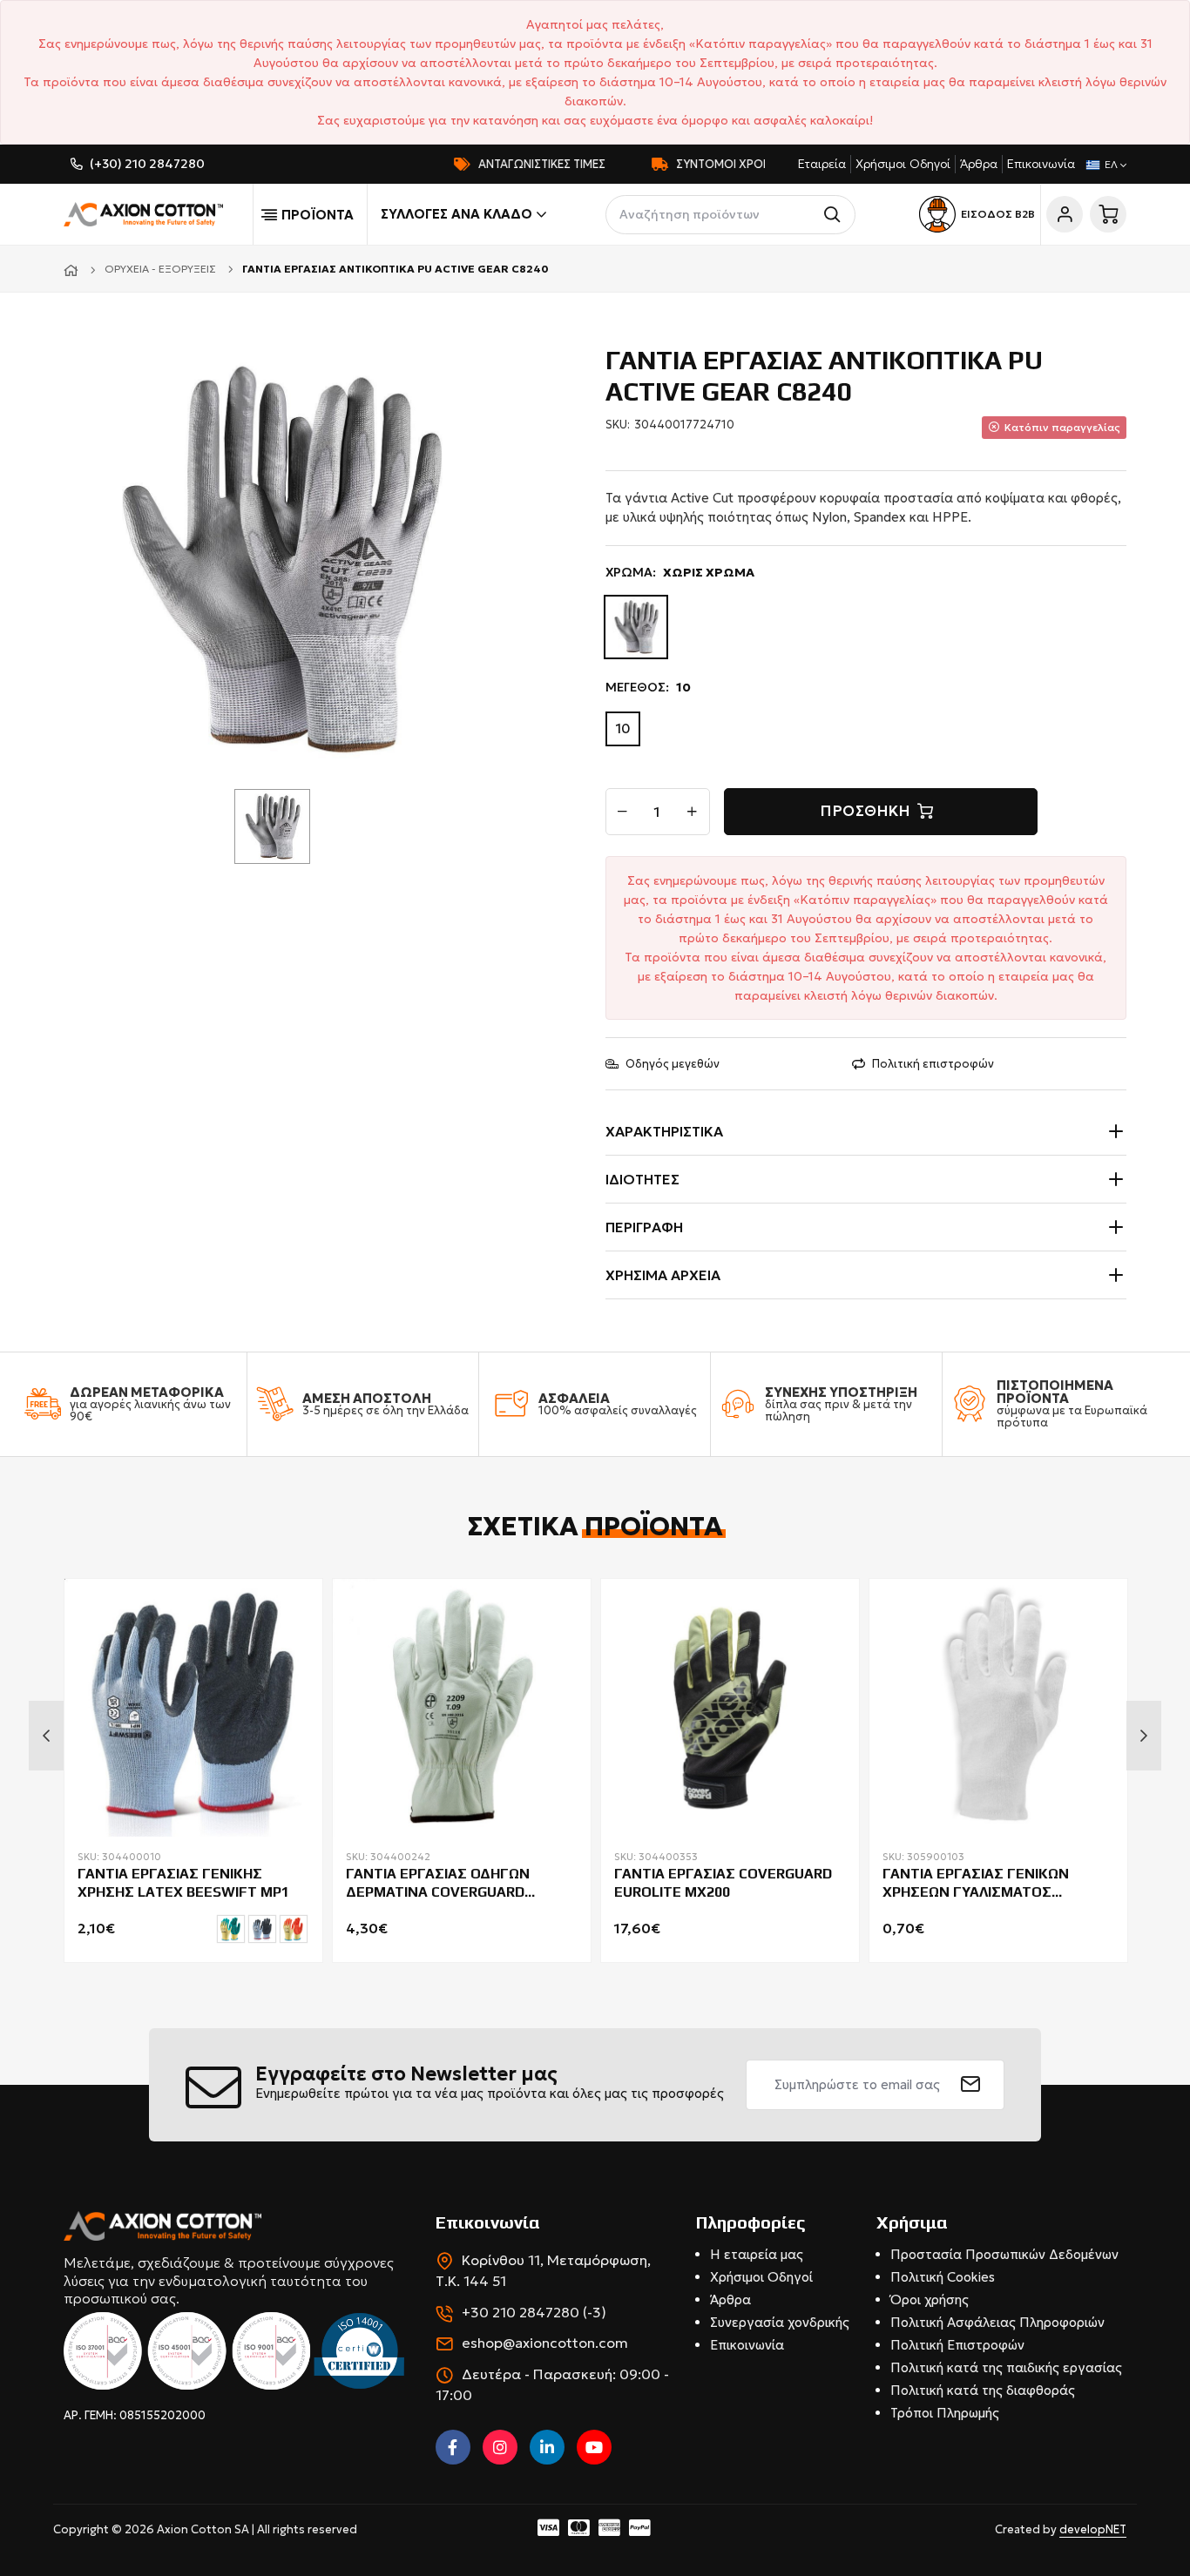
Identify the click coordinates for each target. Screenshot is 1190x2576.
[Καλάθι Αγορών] (1108, 214)
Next (1144, 1736)
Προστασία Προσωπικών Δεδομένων (1004, 2254)
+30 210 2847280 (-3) (534, 2312)
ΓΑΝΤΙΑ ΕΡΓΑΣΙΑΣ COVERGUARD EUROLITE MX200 (723, 1883)
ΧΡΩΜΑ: (680, 572)
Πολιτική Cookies (943, 2277)
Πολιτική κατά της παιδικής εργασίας (1006, 2367)
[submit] (971, 2085)
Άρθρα (979, 164)
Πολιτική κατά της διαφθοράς (983, 2390)
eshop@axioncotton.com (545, 2343)
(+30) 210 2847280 (147, 164)
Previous (46, 1736)
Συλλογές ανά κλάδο (456, 214)
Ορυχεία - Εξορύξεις (160, 269)
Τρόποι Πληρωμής (945, 2413)
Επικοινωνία (1041, 164)
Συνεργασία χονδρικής (780, 2322)
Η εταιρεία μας (757, 2254)
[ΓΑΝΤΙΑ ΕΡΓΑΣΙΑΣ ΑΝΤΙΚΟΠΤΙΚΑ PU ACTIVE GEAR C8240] (279, 558)
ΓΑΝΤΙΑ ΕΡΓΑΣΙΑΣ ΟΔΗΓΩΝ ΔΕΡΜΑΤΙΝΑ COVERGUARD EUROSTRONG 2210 (438, 1884)
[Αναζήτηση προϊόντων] (836, 215)
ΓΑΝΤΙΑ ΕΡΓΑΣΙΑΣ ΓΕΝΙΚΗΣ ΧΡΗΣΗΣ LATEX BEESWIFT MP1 (183, 1883)
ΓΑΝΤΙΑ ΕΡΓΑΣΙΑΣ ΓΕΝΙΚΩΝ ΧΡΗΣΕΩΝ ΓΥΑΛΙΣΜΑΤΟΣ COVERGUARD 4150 (976, 1884)
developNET (1093, 2529)
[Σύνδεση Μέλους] (1065, 214)
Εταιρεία (822, 164)
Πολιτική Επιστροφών (957, 2345)
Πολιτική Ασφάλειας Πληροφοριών (997, 2322)
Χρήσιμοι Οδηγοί (903, 164)
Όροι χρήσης (930, 2300)
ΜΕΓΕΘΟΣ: (648, 687)
